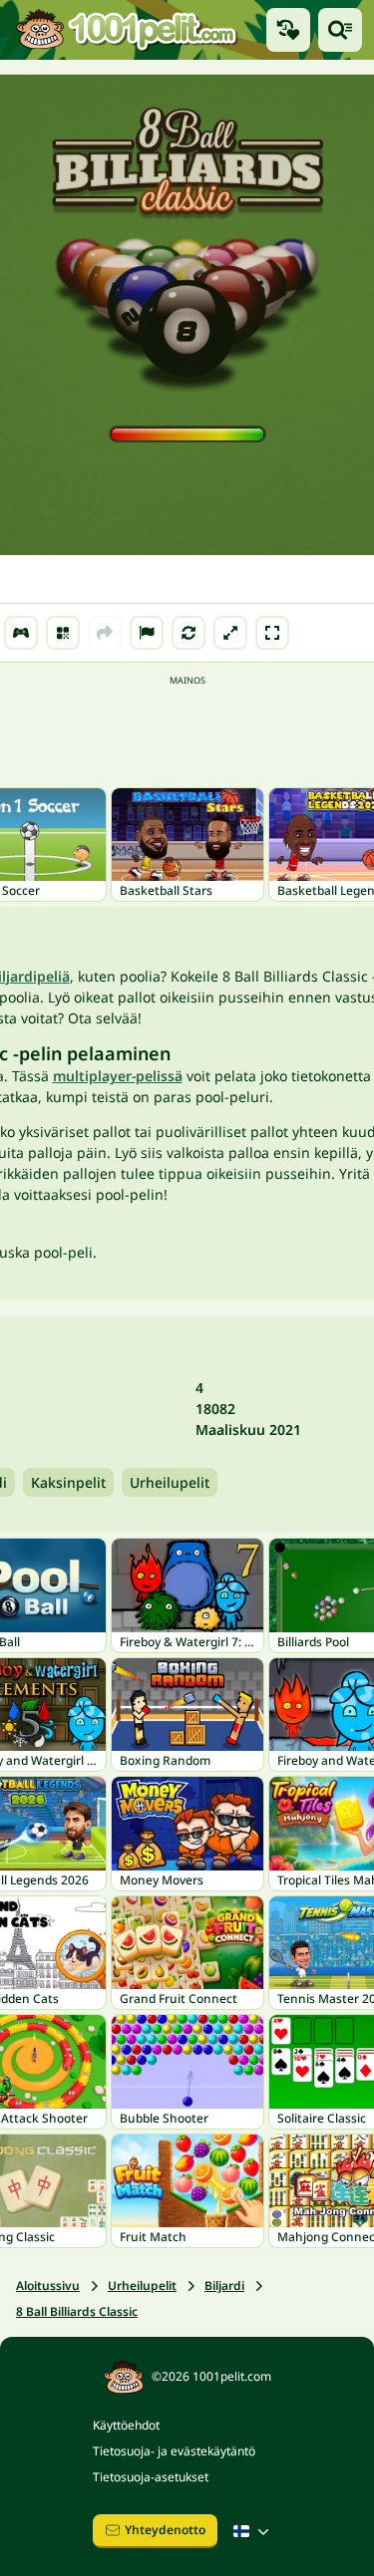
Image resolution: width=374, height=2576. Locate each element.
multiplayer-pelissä (118, 1076)
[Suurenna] (230, 633)
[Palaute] (147, 633)
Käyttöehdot (126, 2425)
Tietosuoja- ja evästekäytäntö (174, 2451)
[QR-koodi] (63, 633)
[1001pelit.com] (127, 30)
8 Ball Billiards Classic (77, 2311)
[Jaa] (105, 633)
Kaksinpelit (68, 1482)
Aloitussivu (48, 2286)
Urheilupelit (170, 1482)
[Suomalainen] (253, 2531)
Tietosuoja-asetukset (151, 2477)
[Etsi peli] (340, 30)
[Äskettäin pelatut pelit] (288, 30)
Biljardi (224, 2286)
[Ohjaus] (21, 633)
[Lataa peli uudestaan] (188, 633)
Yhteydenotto (165, 2530)
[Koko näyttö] (272, 633)
